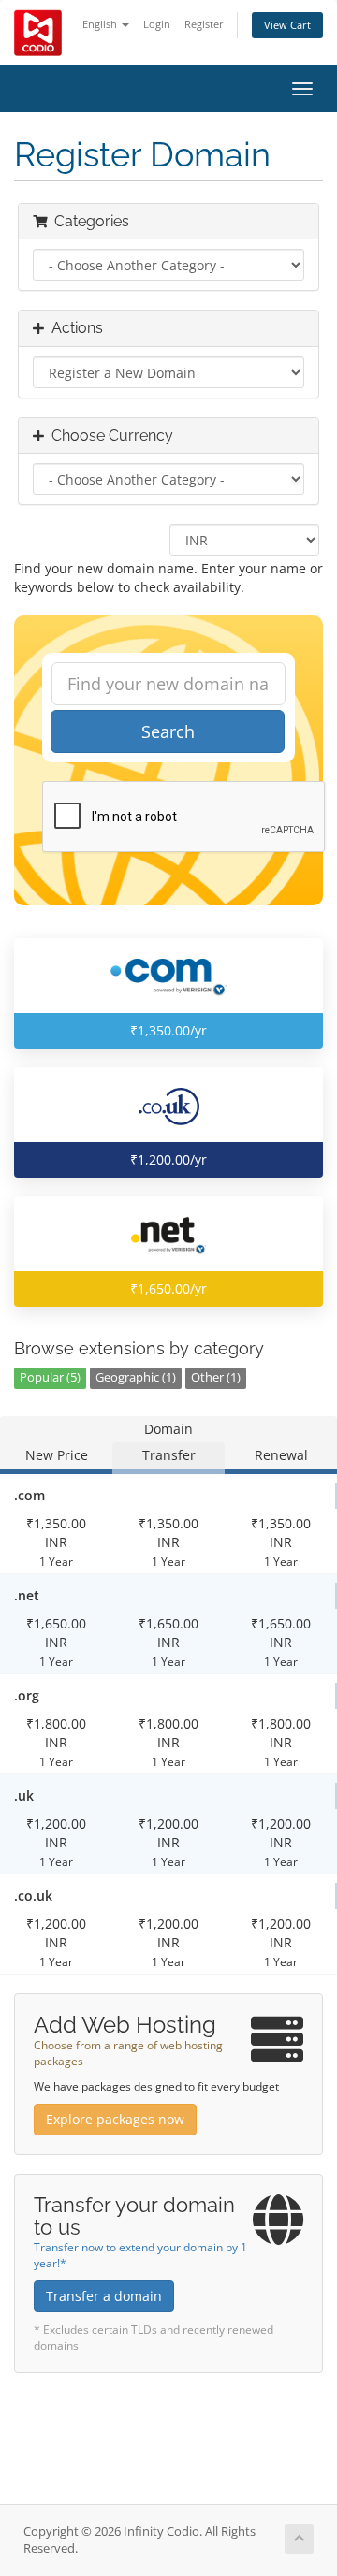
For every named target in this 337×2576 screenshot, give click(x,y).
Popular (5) (50, 1377)
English (101, 24)
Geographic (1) (136, 1377)
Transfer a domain (104, 2296)
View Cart (287, 25)
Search (168, 731)
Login (157, 24)
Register (204, 24)
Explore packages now (115, 2119)
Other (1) (216, 1377)
